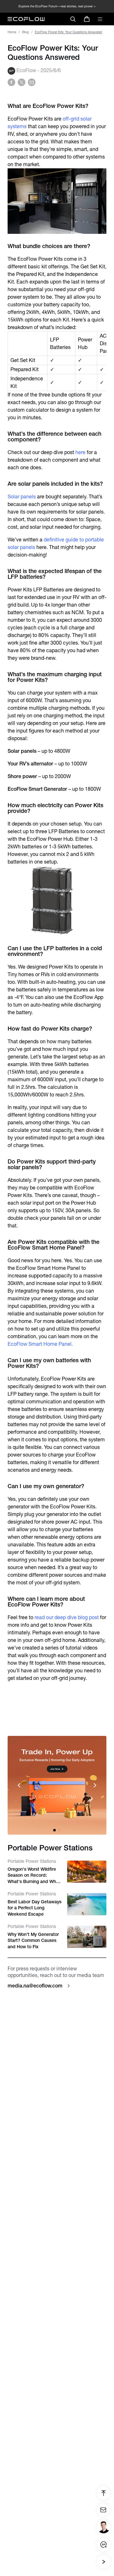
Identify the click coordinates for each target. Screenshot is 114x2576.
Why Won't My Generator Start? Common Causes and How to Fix (33, 1940)
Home (12, 32)
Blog (25, 32)
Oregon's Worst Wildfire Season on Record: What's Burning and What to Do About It (34, 1876)
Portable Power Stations (32, 1861)
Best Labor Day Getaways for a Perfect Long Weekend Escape (35, 1908)
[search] (73, 19)
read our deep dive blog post (67, 1617)
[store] (87, 19)
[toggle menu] (100, 19)
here (80, 452)
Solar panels (22, 497)
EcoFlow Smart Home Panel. (40, 1344)
